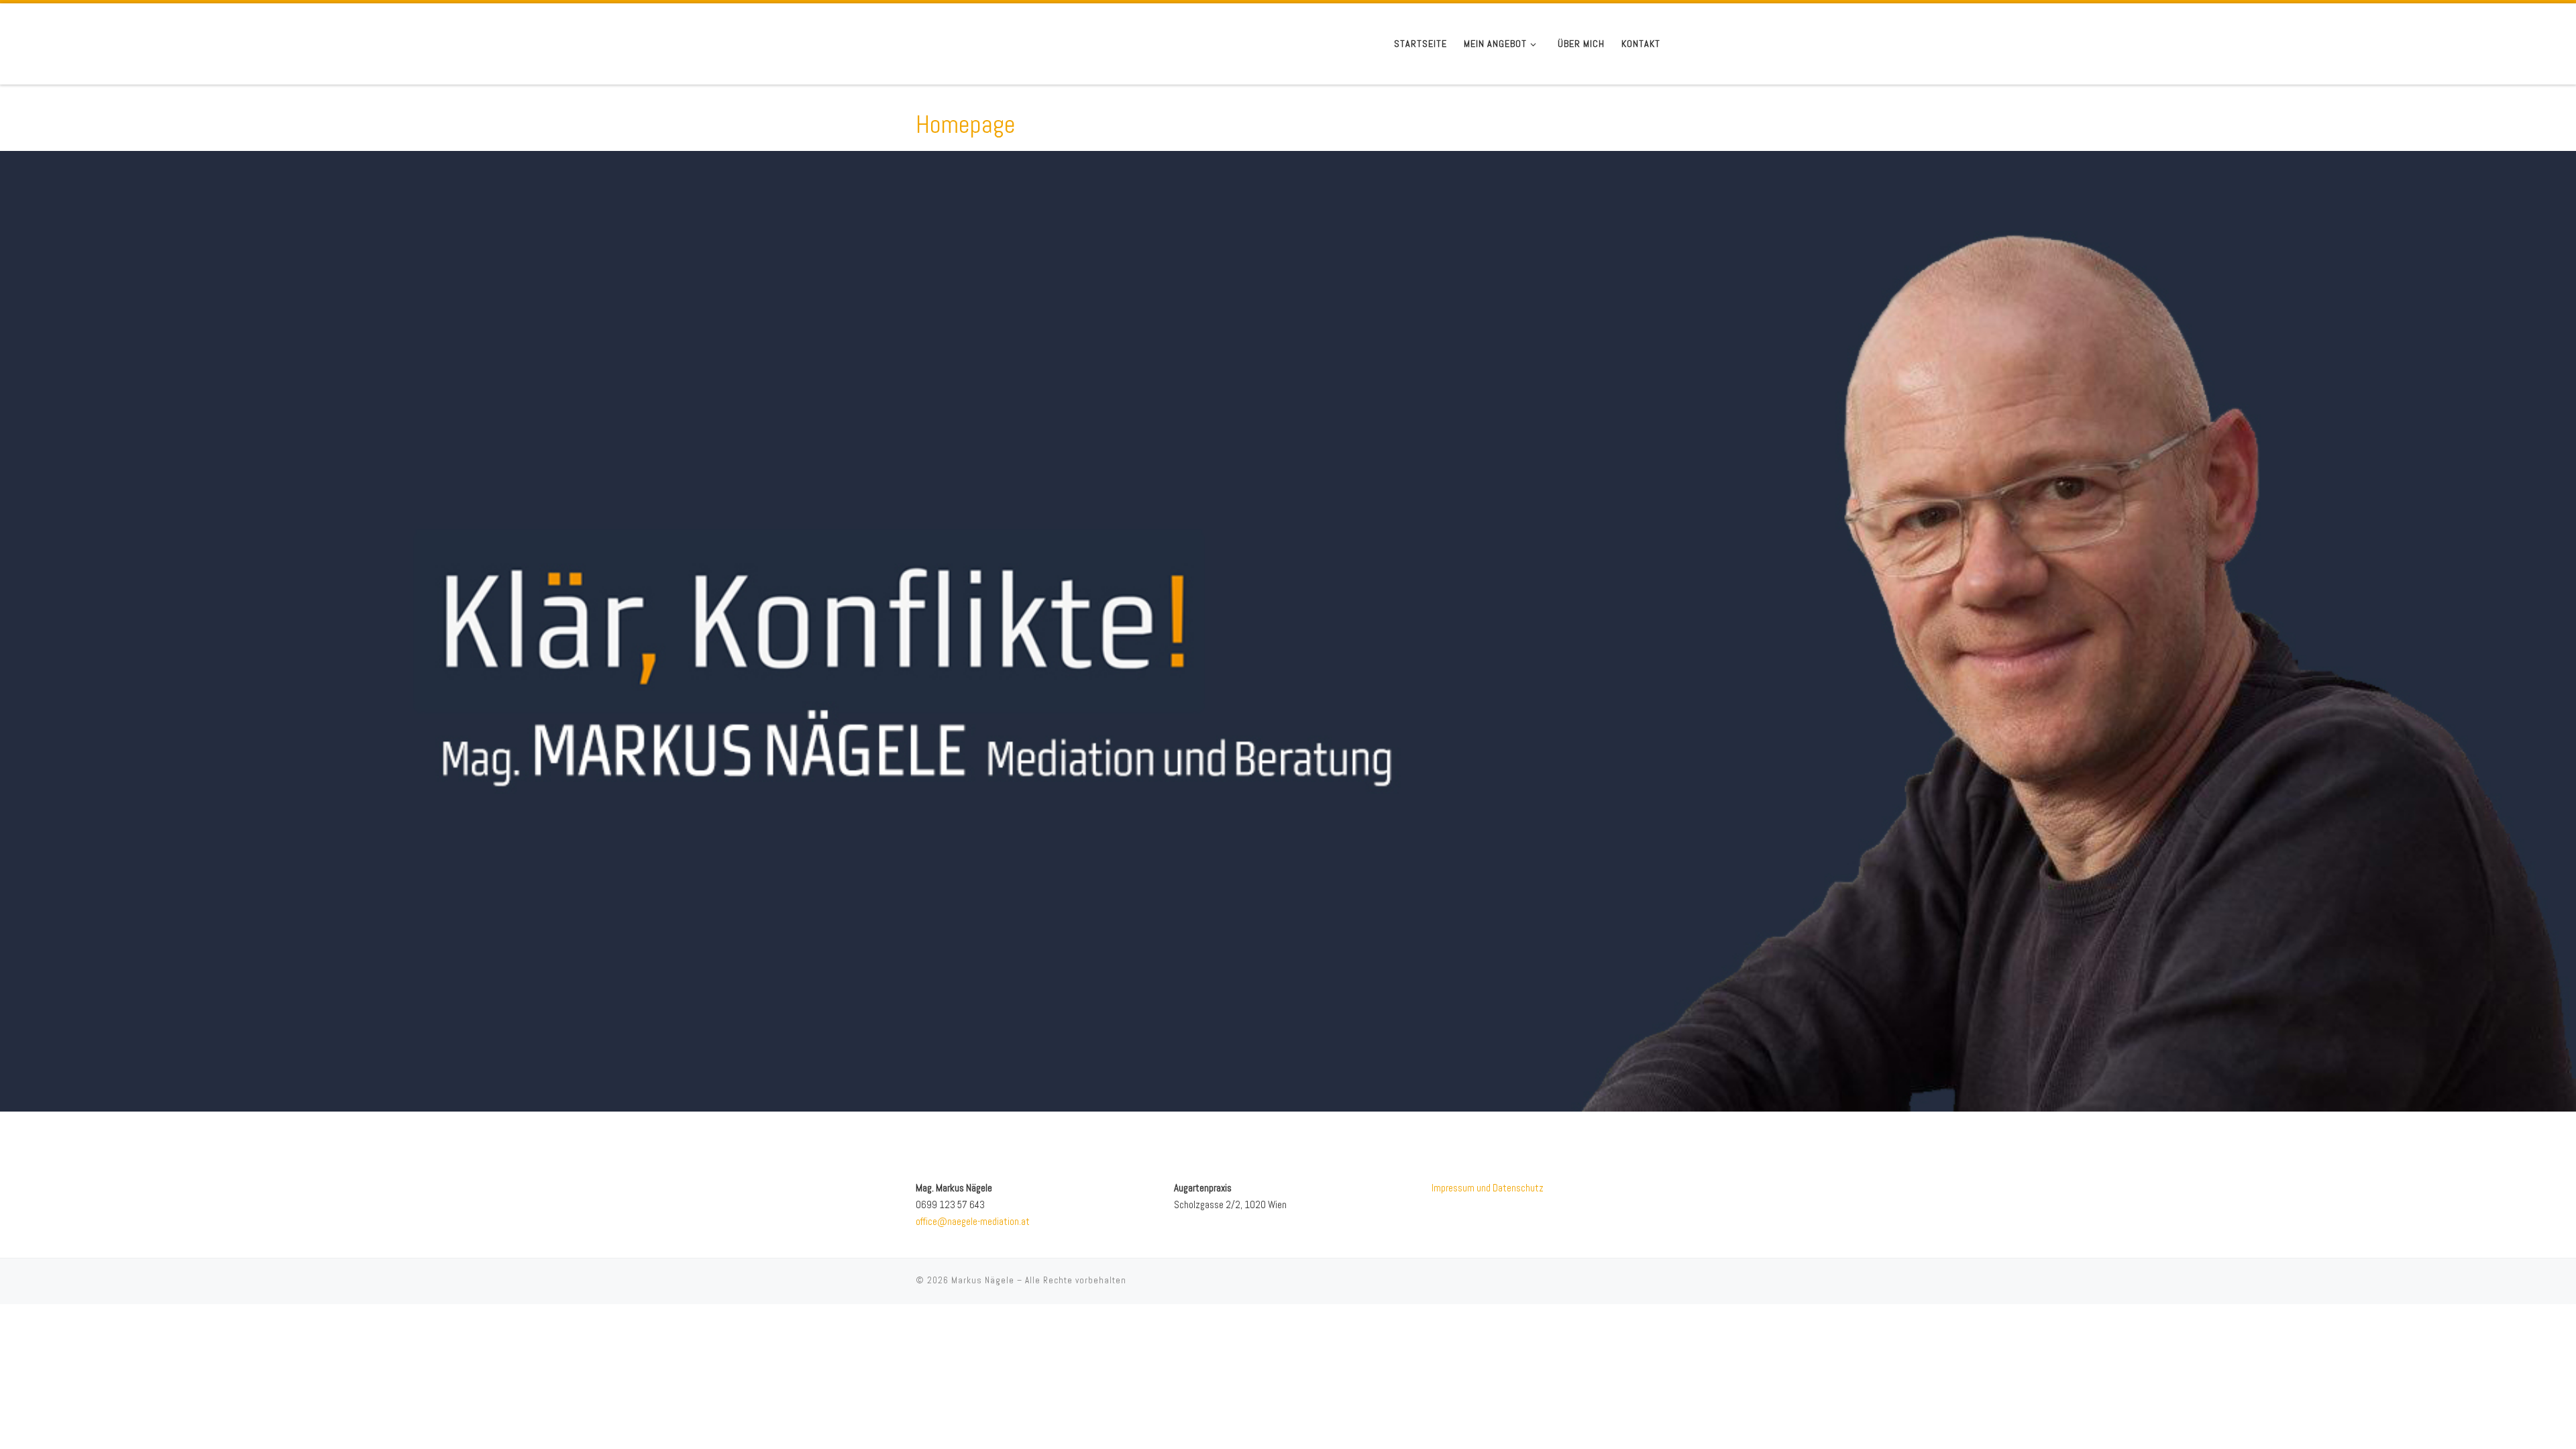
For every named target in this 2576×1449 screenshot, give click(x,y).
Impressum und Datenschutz (1488, 1188)
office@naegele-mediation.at (973, 1221)
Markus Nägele (983, 1280)
